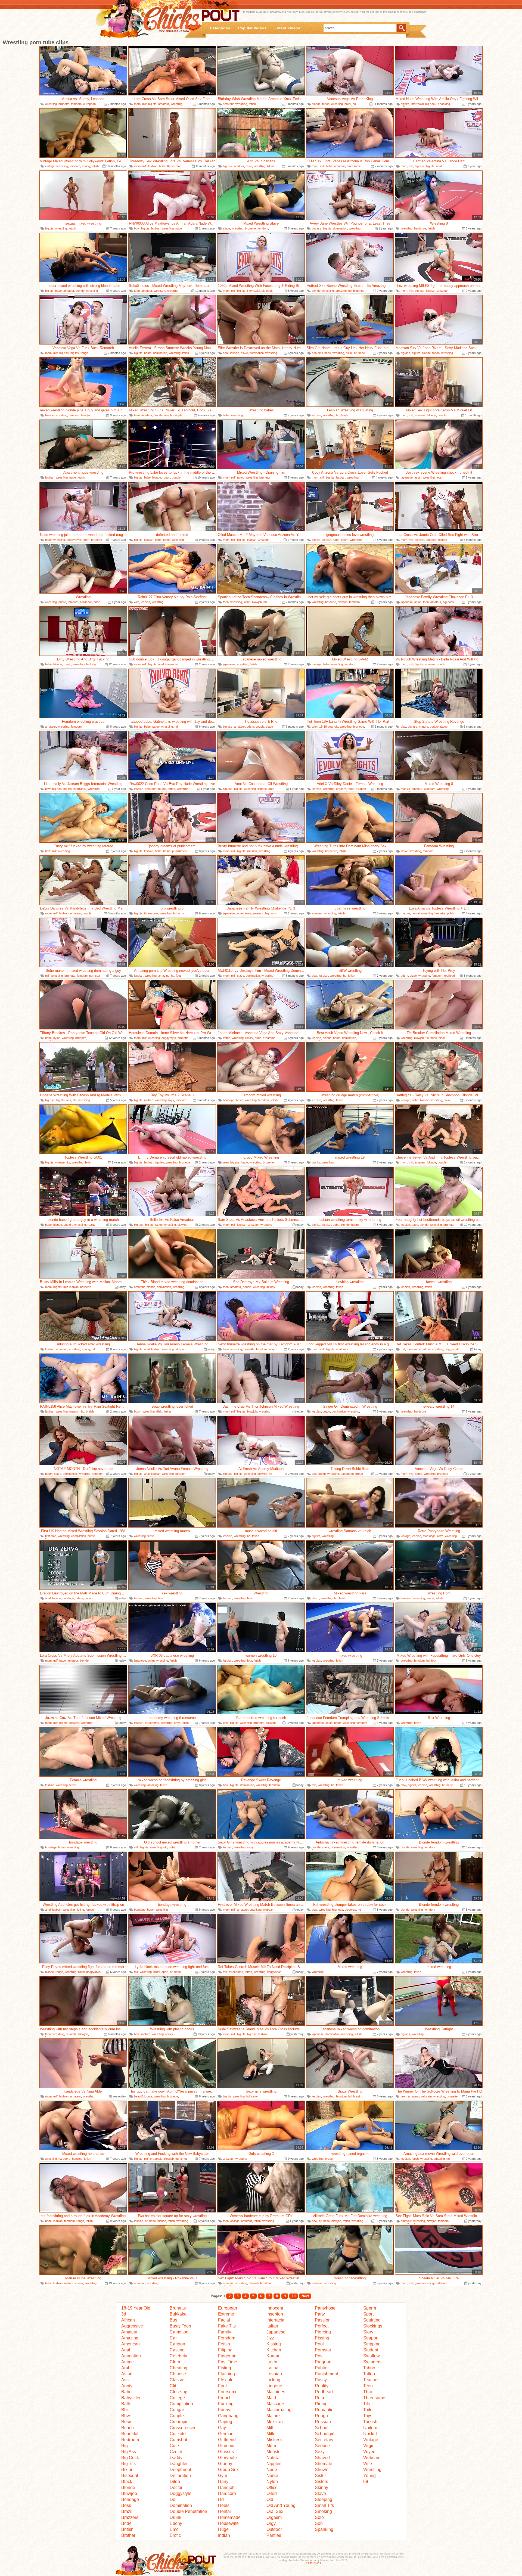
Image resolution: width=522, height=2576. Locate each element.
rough (84, 353)
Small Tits (324, 2505)
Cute (174, 2446)
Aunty (127, 2386)
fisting (80, 1910)
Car (173, 2338)
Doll (174, 2499)
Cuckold (178, 2434)
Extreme (226, 2314)
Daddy (176, 2458)
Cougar (177, 2410)
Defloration (180, 2476)
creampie (269, 1038)
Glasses (226, 2452)
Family (225, 2332)
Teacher (371, 2380)
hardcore (420, 228)
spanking (444, 104)
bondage (229, 1100)
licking (86, 166)
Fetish (224, 2344)
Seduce (322, 2446)
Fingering (227, 2356)
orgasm (341, 789)
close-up (350, 1910)
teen (137, 291)
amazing (341, 291)
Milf (270, 2428)
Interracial (276, 2320)
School (322, 2428)
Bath (126, 2404)
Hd (221, 2499)
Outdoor (274, 2529)
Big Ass (129, 2452)
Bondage (130, 2499)
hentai (416, 913)
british (90, 1411)
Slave (320, 2493)
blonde (316, 104)
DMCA (317, 2563)
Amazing (130, 2338)
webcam (159, 291)
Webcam (372, 2458)
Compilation (181, 2404)
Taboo (369, 2368)
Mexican (275, 2422)
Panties (274, 2535)
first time (51, 1536)
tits (75, 1100)
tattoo (326, 104)
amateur (164, 104)
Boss (126, 2505)
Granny (225, 2464)
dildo (159, 1411)
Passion (323, 2320)
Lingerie (274, 2386)
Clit (173, 2386)
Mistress (274, 2440)
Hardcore (227, 2493)
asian (418, 477)
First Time (228, 2362)
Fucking (226, 2404)
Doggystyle (181, 2493)
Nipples (274, 2464)
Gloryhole (227, 2458)
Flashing (226, 2374)
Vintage (371, 2440)
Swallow (372, 2356)
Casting (177, 2350)
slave (226, 228)
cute (149, 2096)
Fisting (225, 2368)
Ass (125, 2380)
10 (294, 2296)
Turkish (370, 2422)
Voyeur (370, 2452)
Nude (272, 2470)
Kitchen (274, 2350)
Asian (127, 2374)
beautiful (317, 353)
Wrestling (372, 2470)
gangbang (347, 1474)
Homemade (229, 2517)
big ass (228, 166)
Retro (320, 2398)
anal (439, 166)
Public (321, 2368)
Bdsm (127, 2422)
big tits (152, 104)
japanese (407, 477)
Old (270, 2499)
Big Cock (130, 2458)
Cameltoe (179, 2332)
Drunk (175, 2517)
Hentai (224, 2511)
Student (371, 2350)
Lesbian (274, 2374)
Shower (322, 2470)
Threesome (374, 2398)
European (228, 2308)
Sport (368, 2314)
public (62, 602)
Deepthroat (180, 2470)
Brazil (127, 2511)
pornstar (95, 976)
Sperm (370, 2308)
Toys (368, 2416)
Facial (224, 2320)
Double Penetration (188, 2511)
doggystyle (74, 540)
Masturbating (279, 2410)
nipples (160, 1162)
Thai (368, 2392)
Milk (270, 2434)
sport (86, 540)
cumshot (181, 2159)
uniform (89, 1598)
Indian (224, 2535)
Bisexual (130, 2476)
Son (319, 2523)
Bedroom (130, 2440)
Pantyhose (325, 2308)
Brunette (178, 2308)
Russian (323, 2422)
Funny (224, 2410)
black (442, 1038)
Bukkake (178, 2314)
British (127, 2529)
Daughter (179, 2464)
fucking (91, 664)
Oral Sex (275, 2511)
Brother (128, 2535)
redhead (449, 976)
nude (179, 228)
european (89, 104)
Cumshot (178, 2440)
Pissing (322, 2338)
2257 (309, 2563)
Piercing (323, 2332)
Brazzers (130, 2517)
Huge (223, 2529)
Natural (274, 2458)
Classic (177, 2380)
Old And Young (281, 2505)
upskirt (68, 1225)
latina (186, 353)
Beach (128, 2428)
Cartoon (177, 2344)
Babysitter (131, 2398)
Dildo (175, 2482)
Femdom (227, 2338)
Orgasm (274, 2517)
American (130, 2344)
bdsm (148, 353)
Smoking (323, 2511)
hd (354, 104)
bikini (348, 104)
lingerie (262, 789)
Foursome (228, 2392)
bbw (137, 228)
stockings (429, 1536)
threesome (174, 166)
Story (368, 2332)
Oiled (272, 2493)
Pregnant (324, 2362)
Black (127, 2482)
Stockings (373, 2326)
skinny (271, 1287)
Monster (274, 2452)
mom (137, 104)
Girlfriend (227, 2440)
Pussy (321, 2380)
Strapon (371, 2338)
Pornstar (323, 2350)
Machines (276, 2392)
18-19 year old (329, 727)
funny (430, 1598)
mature (424, 727)
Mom (271, 2446)
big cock (431, 104)
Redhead (324, 2392)
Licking (273, 2380)
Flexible (226, 2380)
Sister (320, 2476)
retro (249, 166)
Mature (273, 2416)
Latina (272, 2368)
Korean (274, 2356)
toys (171, 1100)
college (235, 2221)
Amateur (129, 2332)
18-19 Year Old (136, 2308)
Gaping (225, 2422)
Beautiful (130, 2434)
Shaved (322, 2458)
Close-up (178, 2392)
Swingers (372, 2362)
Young (369, 2476)
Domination (181, 2505)
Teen (368, 2386)
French (225, 2398)
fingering (359, 291)
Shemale (324, 2464)
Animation (131, 2356)
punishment (180, 851)
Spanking (324, 2529)
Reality (322, 2386)
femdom (76, 104)
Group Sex (228, 2470)
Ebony (176, 2523)
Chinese (178, 2374)
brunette (64, 104)
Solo (319, 2517)
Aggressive (132, 2326)
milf (144, 104)
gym (418, 2283)
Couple (177, 2416)
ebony (79, 2283)
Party (320, 2314)
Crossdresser (183, 2428)
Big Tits (128, 2464)
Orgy (271, 2523)
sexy (272, 1349)
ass (69, 1100)
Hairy (223, 2482)
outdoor (239, 166)
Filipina (225, 2350)
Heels (224, 2505)
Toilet (368, 2410)
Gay (222, 2428)
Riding (321, 2404)
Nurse (272, 2476)
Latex (272, 2362)
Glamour (226, 2446)
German (226, 2434)
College (177, 2398)
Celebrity (178, 2356)
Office (272, 2487)
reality (249, 1038)
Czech (176, 2452)
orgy (181, 913)
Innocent (275, 2308)
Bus (173, 2320)
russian (252, 851)
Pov (319, 2356)
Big (125, 2446)
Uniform (371, 2428)
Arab (126, 2368)
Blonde (128, 2487)
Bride (126, 2523)
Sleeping (324, 2499)
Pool (319, 2344)
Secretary (324, 2440)
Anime (128, 2362)
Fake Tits (227, 2326)
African (128, 2320)
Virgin (369, 2446)
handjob (86, 415)
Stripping (372, 2344)
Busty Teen (180, 2326)
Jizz (270, 2338)
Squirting (372, 2320)
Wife (368, 2464)
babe (162, 166)
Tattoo (369, 2374)
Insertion (275, 2314)
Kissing (274, 2344)
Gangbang (228, 2416)
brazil (357, 2096)
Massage (275, 2404)
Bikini (127, 2470)
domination (340, 228)
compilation (79, 1536)
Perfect (322, 2326)
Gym (223, 2476)
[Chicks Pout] (150, 19)
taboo (444, 727)
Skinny (321, 2487)
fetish (252, 104)
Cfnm (175, 2362)
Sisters (321, 2482)
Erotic (175, 2535)
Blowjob (129, 2493)
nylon (57, 1038)
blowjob (257, 602)
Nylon (272, 2482)
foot (178, 976)
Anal (126, 2350)
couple (178, 415)
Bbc (125, 2410)
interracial (417, 104)
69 (427, 1038)
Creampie (179, 2422)
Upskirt (370, 2434)
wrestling (51, 104)
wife (137, 602)
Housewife (228, 2523)
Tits (367, 2404)
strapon (361, 789)
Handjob (226, 2487)
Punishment (326, 2374)
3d (124, 2314)
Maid (271, 2398)
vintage (50, 166)
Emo (174, 2529)
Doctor (176, 2487)
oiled (271, 789)
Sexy (320, 2452)
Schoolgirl (325, 2434)
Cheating (178, 2368)
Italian (272, 2326)
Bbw (126, 2416)
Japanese (276, 2332)
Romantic (324, 2410)
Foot (222, 2386)
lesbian (153, 166)
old (165, 1847)
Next (305, 2296)
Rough (321, 2416)
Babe (126, 2392)
